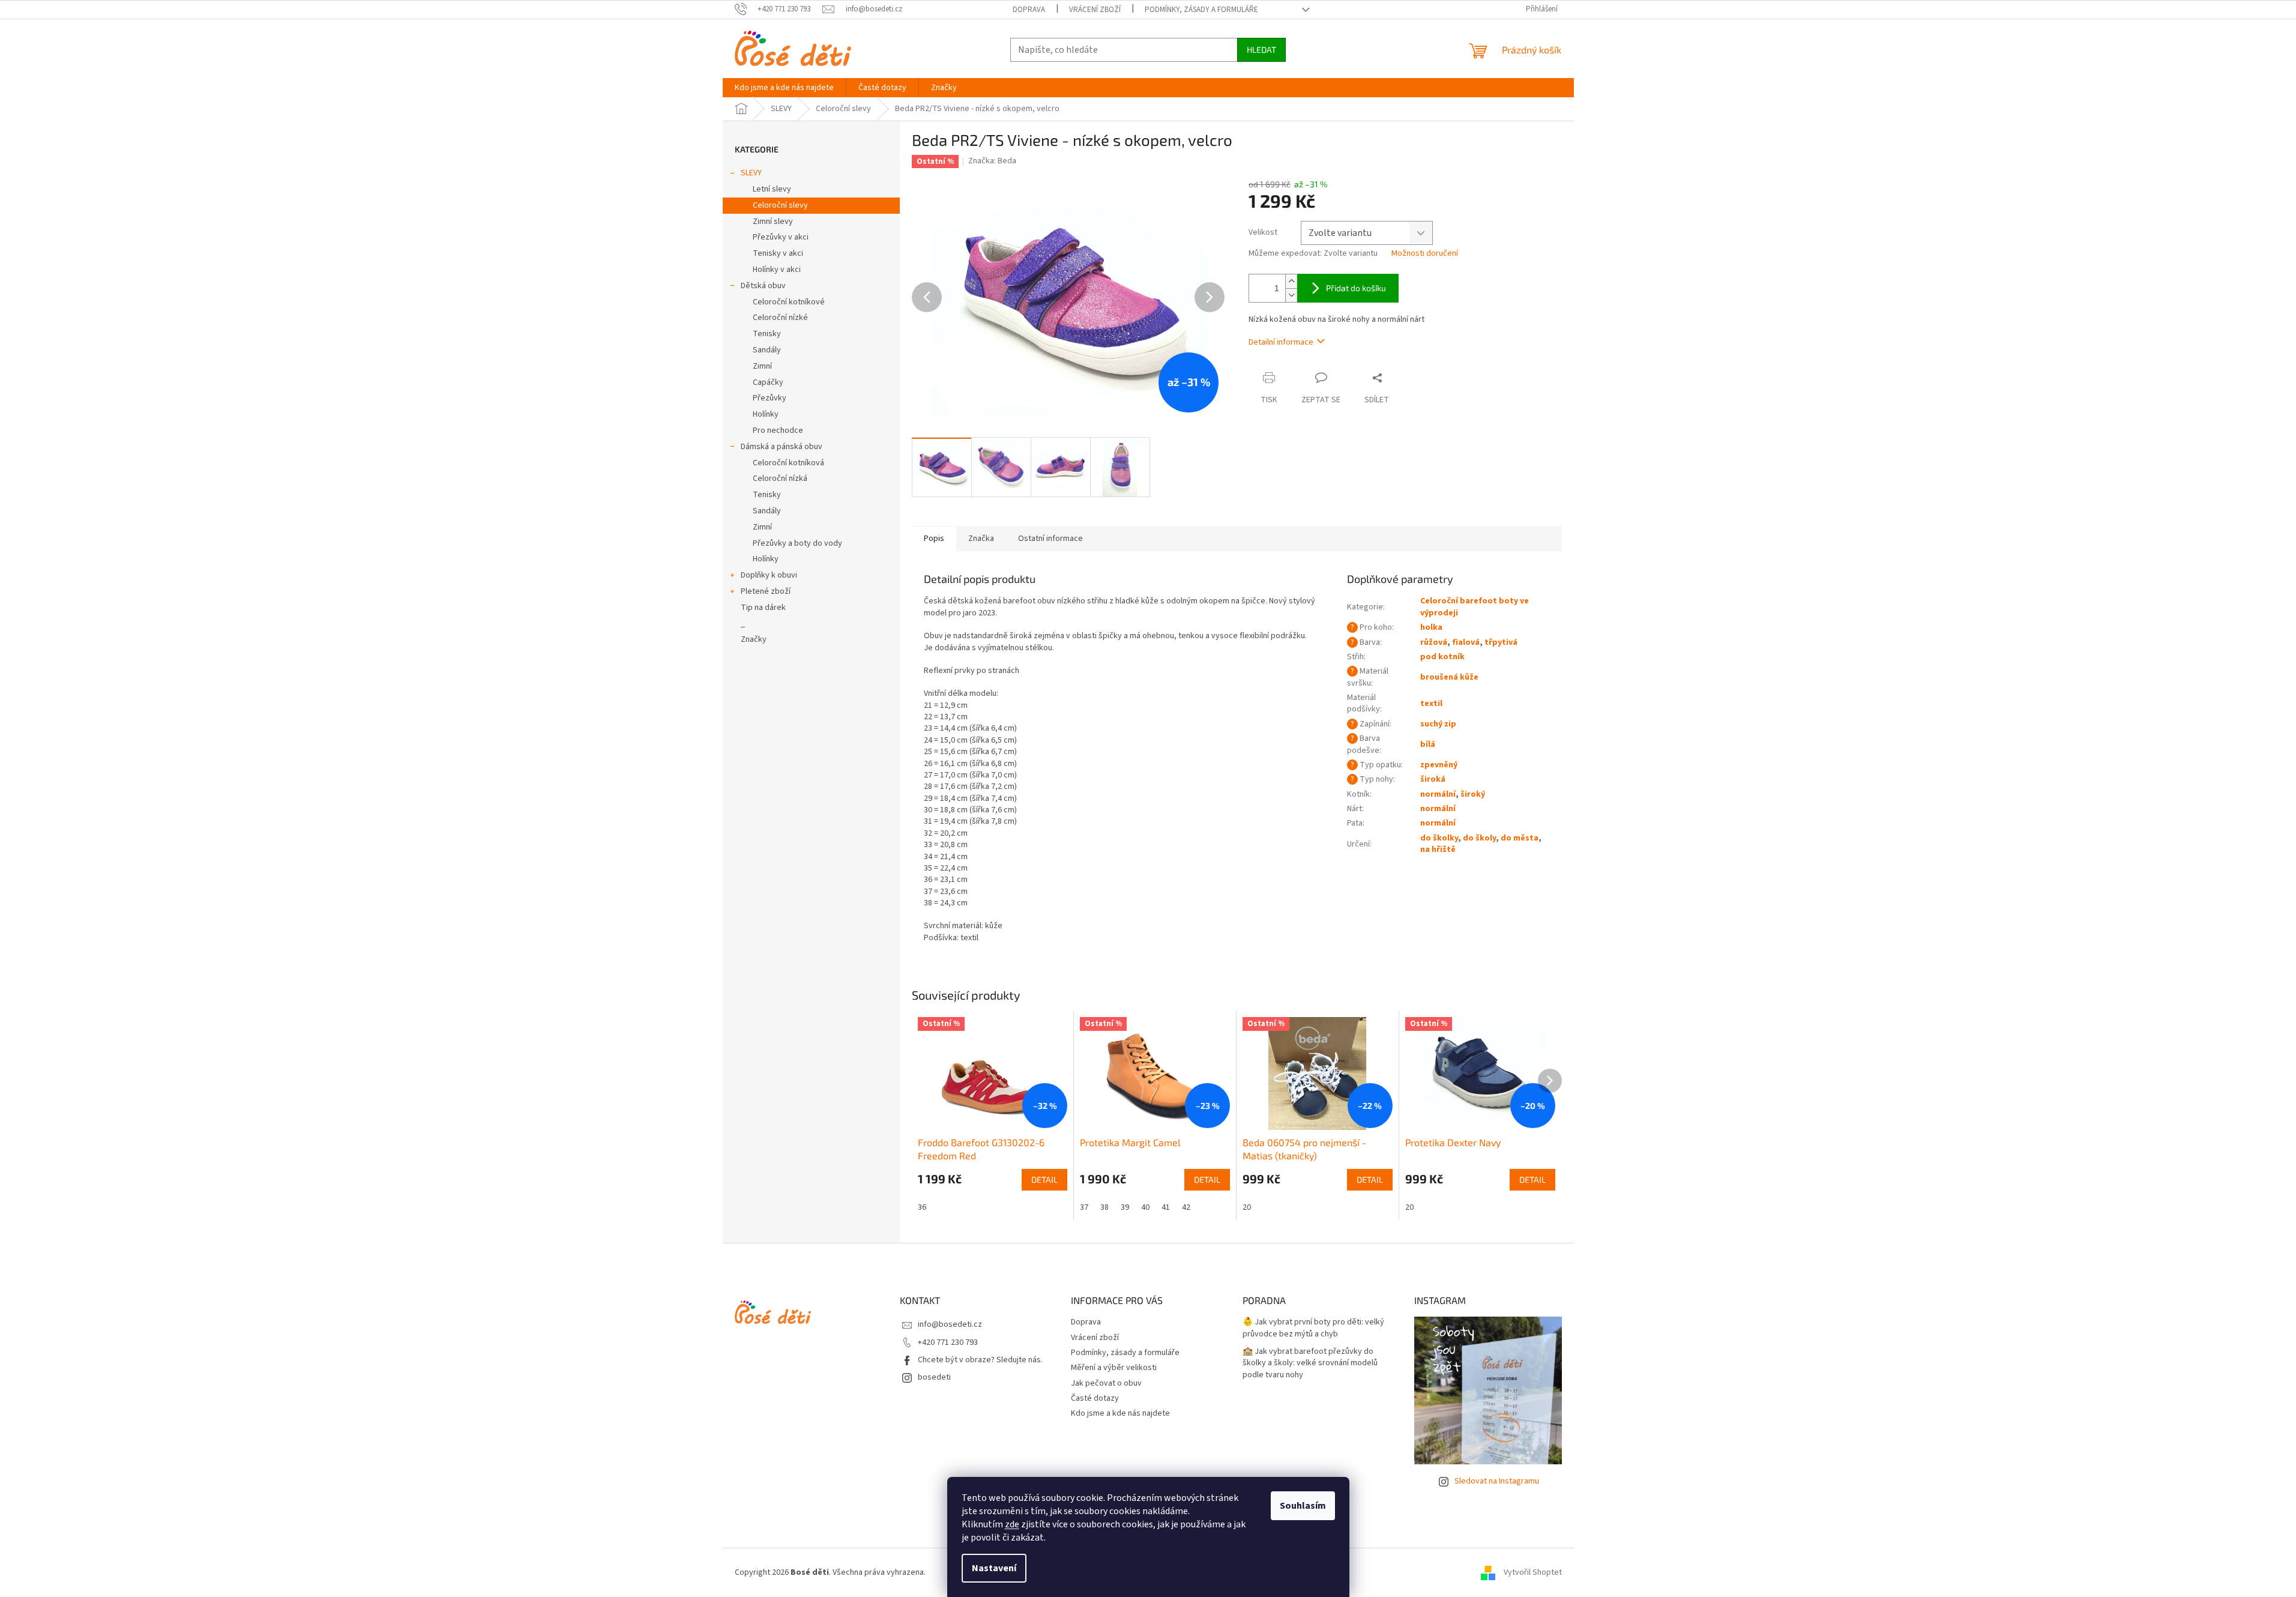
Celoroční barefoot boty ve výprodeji (1475, 607)
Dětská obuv (763, 286)
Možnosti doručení (1425, 254)
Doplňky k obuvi (769, 575)
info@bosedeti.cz (950, 1324)
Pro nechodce (778, 430)
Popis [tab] (934, 539)
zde (1012, 1524)
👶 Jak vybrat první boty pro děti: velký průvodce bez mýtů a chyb (1313, 1328)
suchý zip (1438, 724)
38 (1104, 1207)
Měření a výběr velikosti (1114, 1368)
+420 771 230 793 (948, 1342)
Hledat (1261, 50)
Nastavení (994, 1568)
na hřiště (1438, 850)
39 (1125, 1207)
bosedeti (934, 1377)
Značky (754, 639)
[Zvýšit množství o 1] (1291, 281)
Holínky (766, 414)
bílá (1428, 744)
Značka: (992, 161)
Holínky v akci (777, 270)
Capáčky (768, 382)
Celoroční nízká (780, 478)
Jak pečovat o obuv (1106, 1383)
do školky (1439, 838)
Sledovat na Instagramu (1497, 1481)
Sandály (767, 350)
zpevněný (1439, 765)
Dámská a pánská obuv (782, 447)
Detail (1044, 1179)
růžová (1434, 642)
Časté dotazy (1095, 1398)
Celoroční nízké (780, 318)
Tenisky (767, 334)
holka (1431, 627)
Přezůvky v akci (781, 237)
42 (1186, 1207)
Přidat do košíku (1356, 288)
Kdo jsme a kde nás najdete (1120, 1413)
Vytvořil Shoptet (1533, 1572)
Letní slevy (772, 189)
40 (1145, 1207)
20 (1247, 1207)
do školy (1479, 838)
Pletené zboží (766, 591)
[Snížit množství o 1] (1291, 295)
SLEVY (751, 173)
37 (1084, 1207)
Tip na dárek (763, 608)
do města (1520, 838)
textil (1431, 704)
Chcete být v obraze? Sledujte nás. (980, 1360)
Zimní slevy (773, 222)
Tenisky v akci (778, 253)
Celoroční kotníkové (789, 302)
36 (922, 1207)
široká (1433, 779)
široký (1473, 794)
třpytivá (1501, 642)
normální (1438, 794)
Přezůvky (770, 398)
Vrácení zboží (1095, 10)
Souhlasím (1303, 1506)
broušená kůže (1449, 677)
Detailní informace (1281, 342)
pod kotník (1442, 657)
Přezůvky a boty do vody (797, 543)
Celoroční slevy (780, 205)
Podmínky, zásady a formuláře (1201, 10)
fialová (1466, 642)
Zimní (762, 366)
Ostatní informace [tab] (1050, 539)
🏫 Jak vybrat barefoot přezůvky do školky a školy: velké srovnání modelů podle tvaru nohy (1310, 1363)
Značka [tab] (981, 539)
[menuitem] (784, 88)
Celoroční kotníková (788, 463)
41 (1166, 1207)
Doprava (1029, 10)
